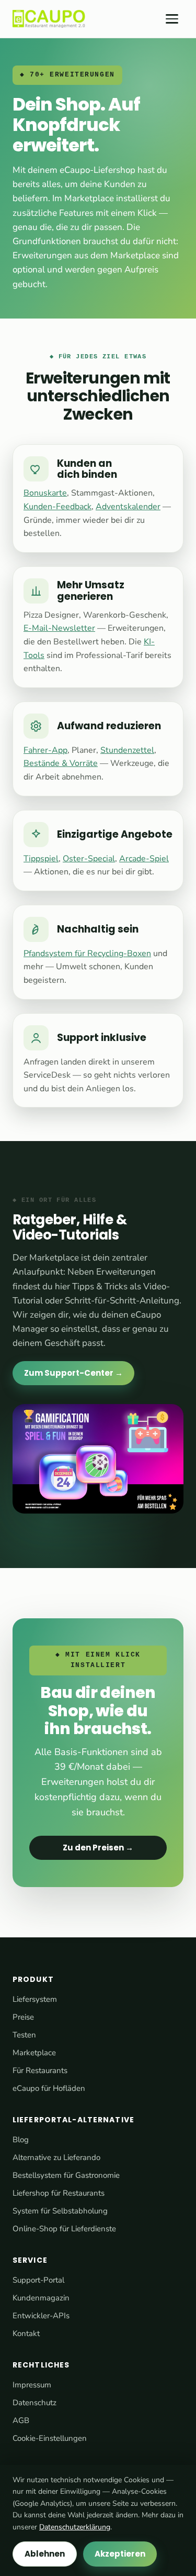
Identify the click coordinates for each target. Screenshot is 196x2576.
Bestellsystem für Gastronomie (66, 2175)
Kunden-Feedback (57, 507)
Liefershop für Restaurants (59, 2193)
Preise (23, 2017)
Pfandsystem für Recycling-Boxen (87, 953)
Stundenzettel (127, 750)
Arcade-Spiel (144, 859)
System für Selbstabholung (60, 2211)
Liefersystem (35, 1999)
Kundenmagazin (41, 2298)
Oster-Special (89, 859)
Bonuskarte (45, 493)
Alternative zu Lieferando (56, 2157)
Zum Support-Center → (73, 1373)
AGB (21, 2420)
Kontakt (26, 2333)
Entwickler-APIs (41, 2316)
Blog (21, 2140)
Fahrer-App (45, 750)
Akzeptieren (120, 2554)
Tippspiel (41, 859)
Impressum (32, 2385)
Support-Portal (38, 2280)
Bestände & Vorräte (61, 763)
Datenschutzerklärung (75, 2527)
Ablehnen (45, 2554)
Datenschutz (34, 2403)
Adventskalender (128, 507)
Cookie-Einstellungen (50, 2438)
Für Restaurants (40, 2070)
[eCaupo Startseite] (49, 19)
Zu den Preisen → (98, 1848)
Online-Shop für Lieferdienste (64, 2229)
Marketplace (34, 2053)
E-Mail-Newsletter (59, 628)
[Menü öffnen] (172, 19)
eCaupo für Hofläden (49, 2088)
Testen (24, 2035)
